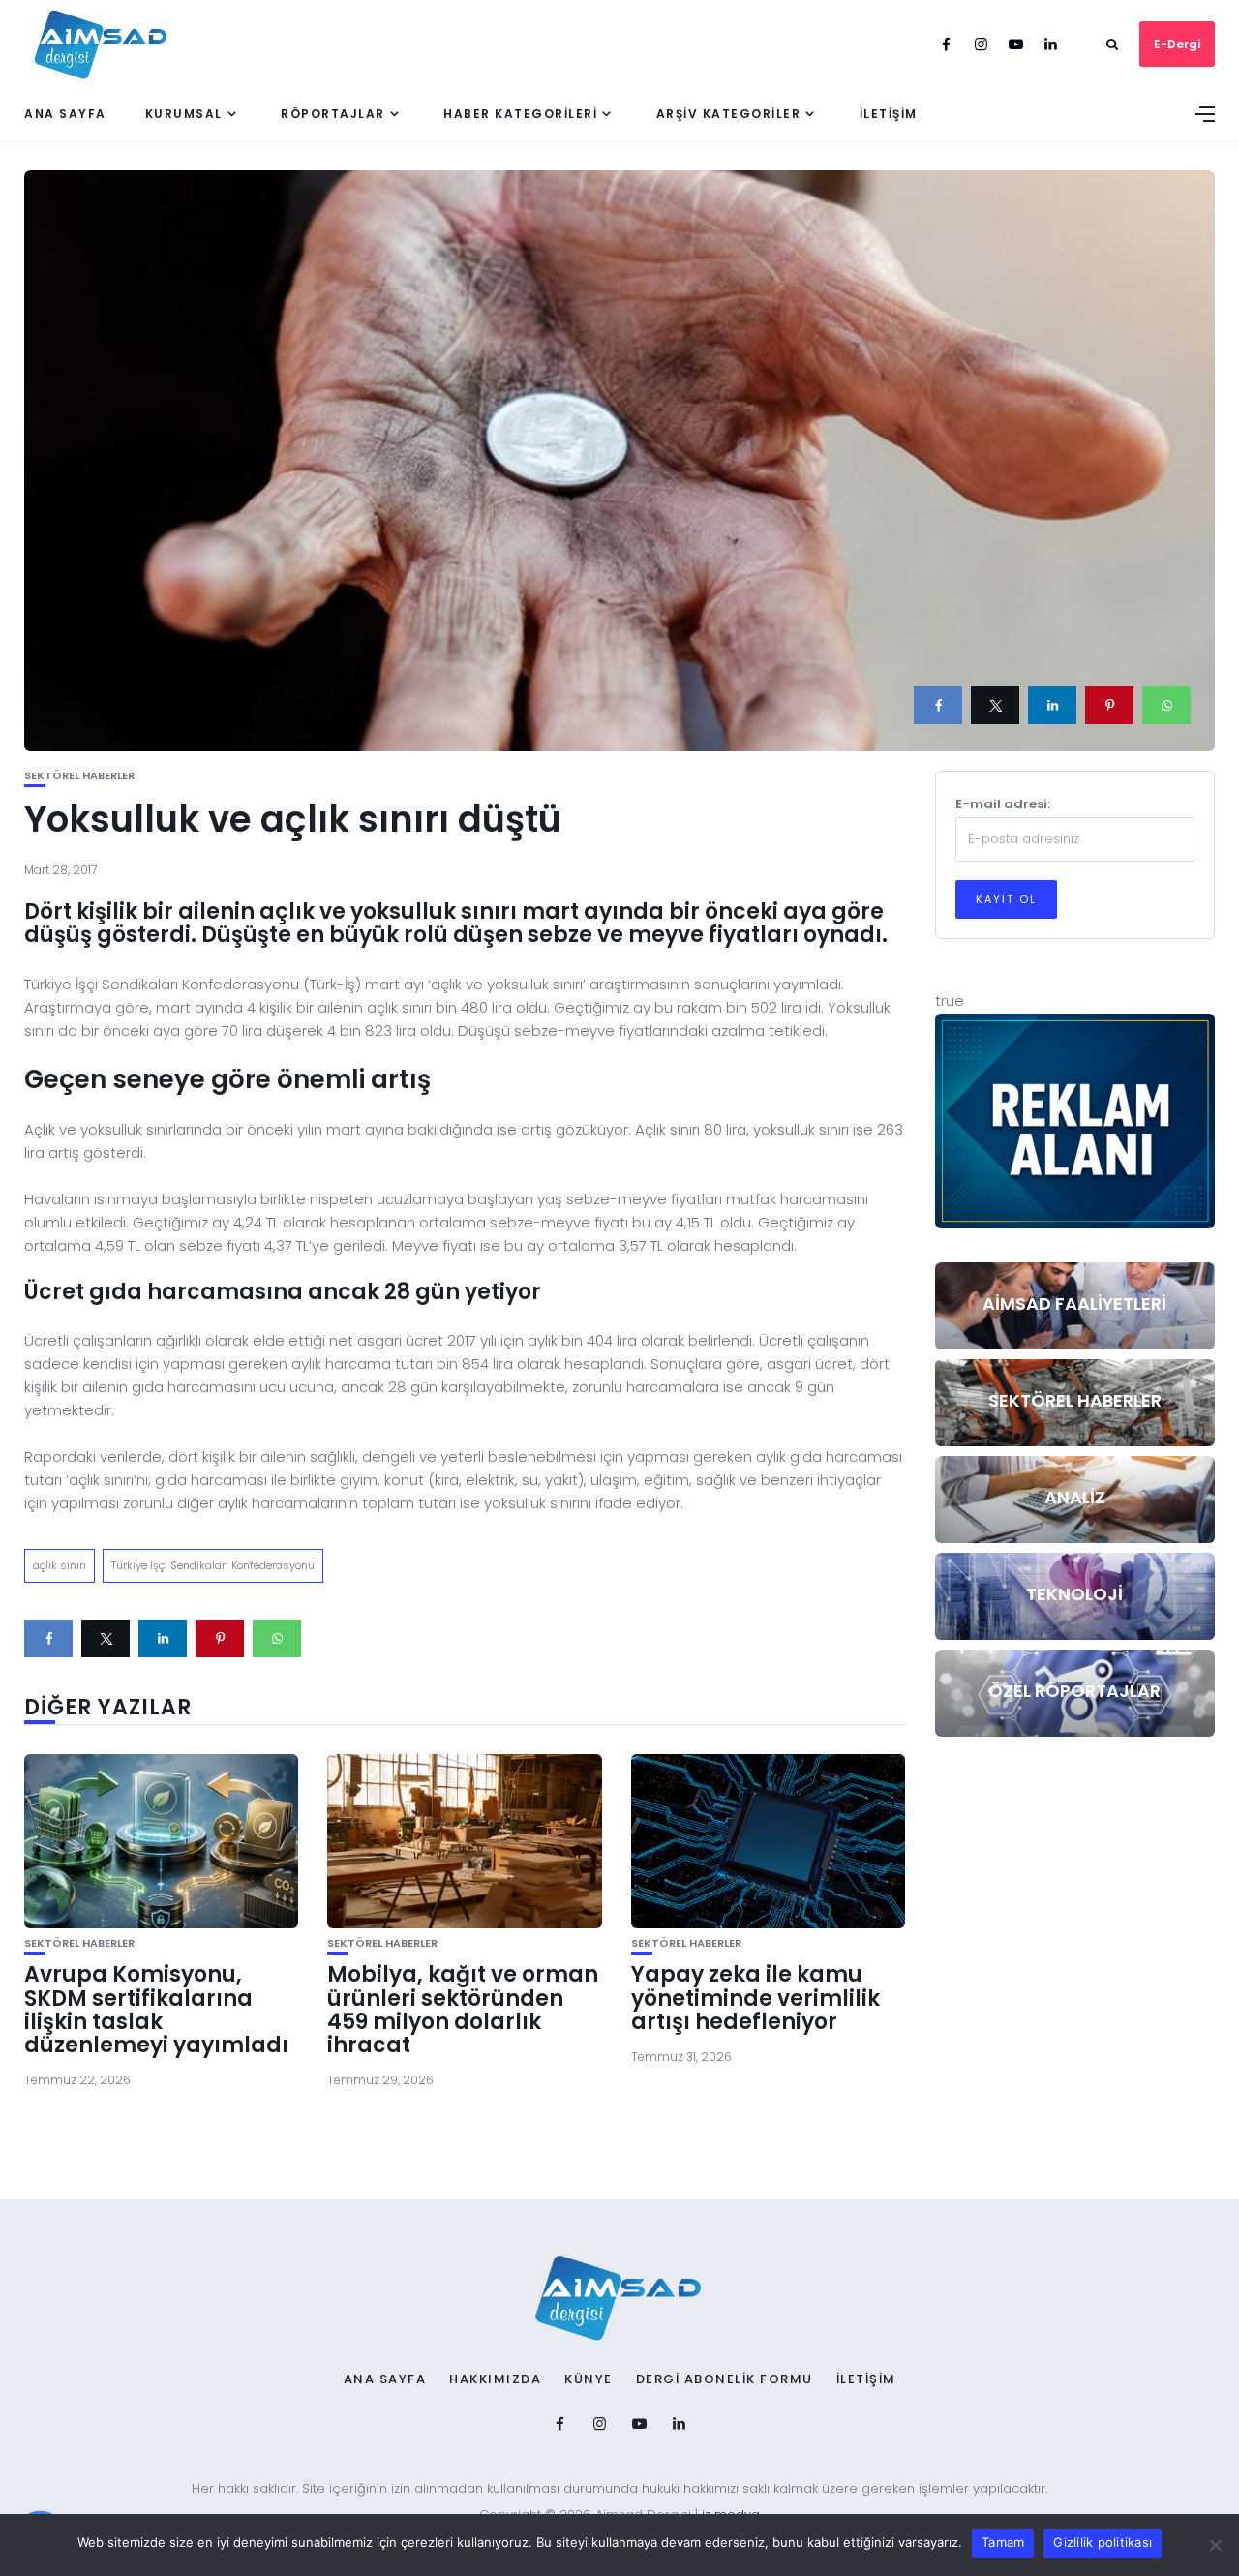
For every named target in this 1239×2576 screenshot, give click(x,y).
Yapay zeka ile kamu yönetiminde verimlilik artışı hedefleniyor (755, 1998)
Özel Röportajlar (1074, 1691)
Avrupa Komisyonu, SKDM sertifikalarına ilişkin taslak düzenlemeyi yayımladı (156, 2010)
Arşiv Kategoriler (729, 114)
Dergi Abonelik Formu (725, 2379)
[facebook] (938, 705)
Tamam (1003, 2542)
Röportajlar (333, 114)
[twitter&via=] (995, 705)
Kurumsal (184, 114)
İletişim (889, 114)
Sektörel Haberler (79, 776)
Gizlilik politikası (1103, 2542)
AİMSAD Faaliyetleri (1074, 1303)
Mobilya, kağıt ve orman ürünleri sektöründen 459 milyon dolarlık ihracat (463, 2010)
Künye (589, 2379)
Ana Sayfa (65, 114)
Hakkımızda (495, 2379)
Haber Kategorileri (520, 114)
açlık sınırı (60, 1565)
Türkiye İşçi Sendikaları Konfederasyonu (213, 1565)
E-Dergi (1177, 44)
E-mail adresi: (1003, 804)
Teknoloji (1074, 1594)
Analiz (1075, 1497)
